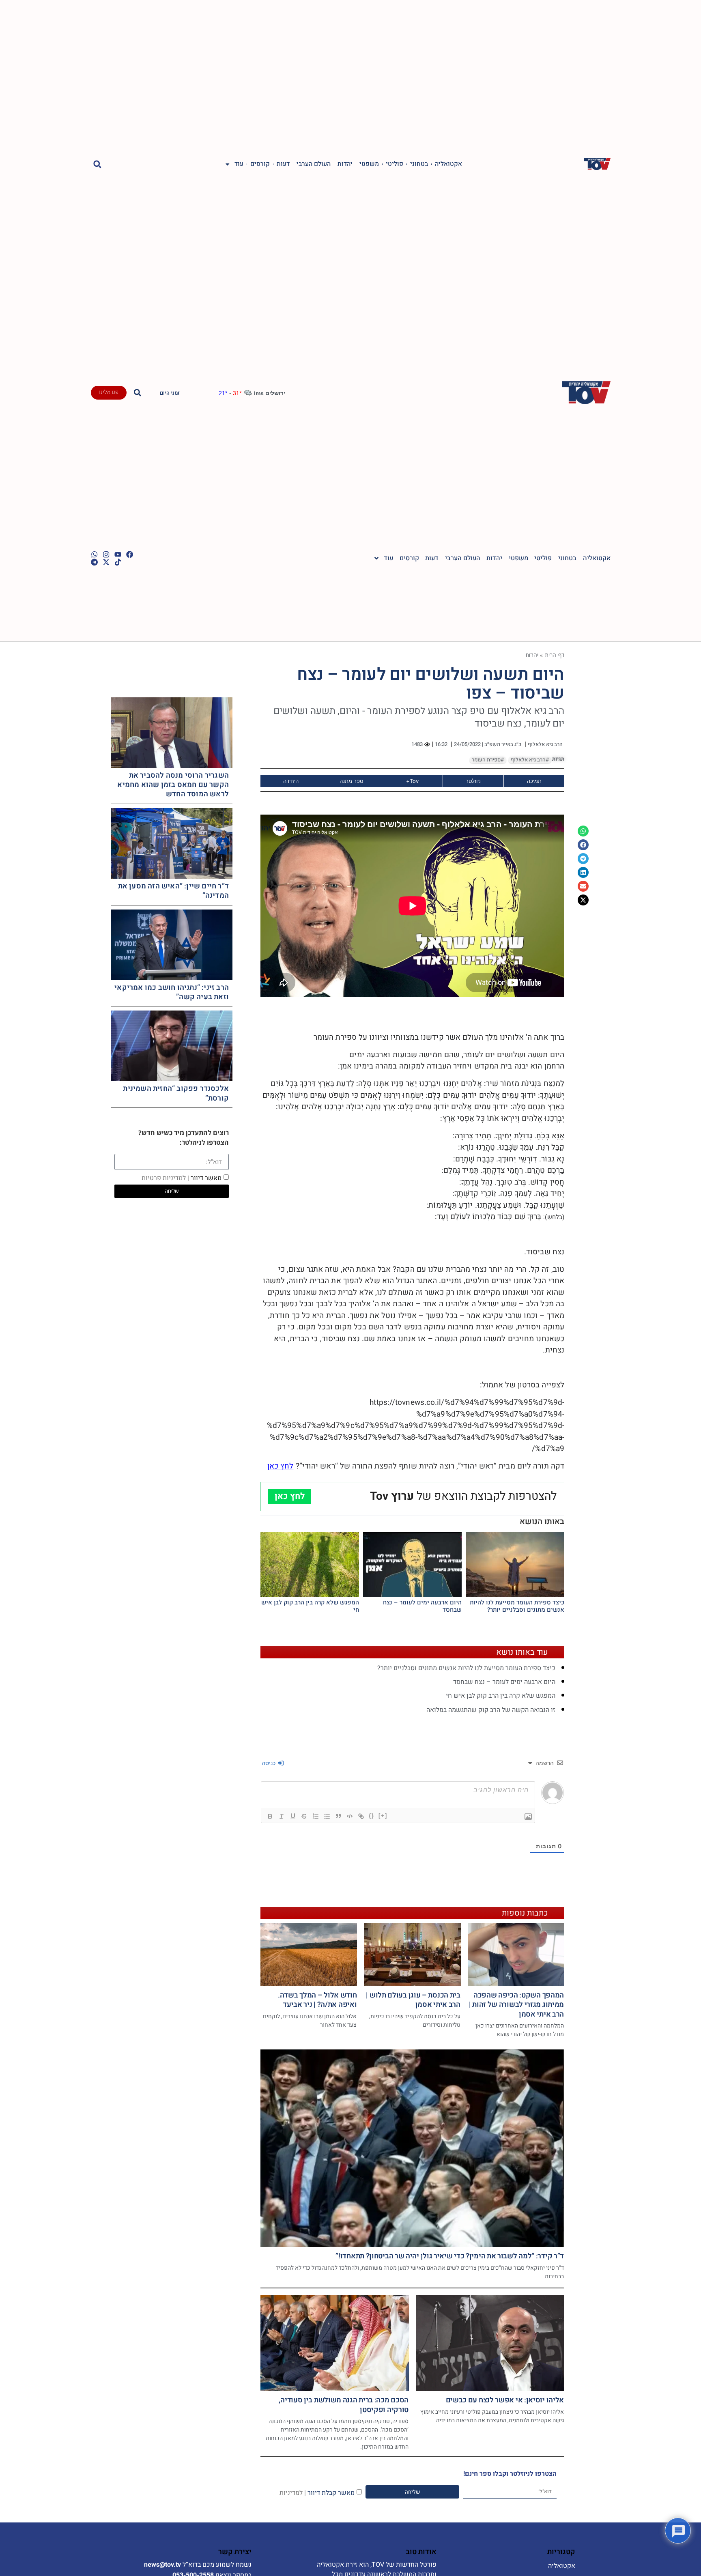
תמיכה (534, 781)
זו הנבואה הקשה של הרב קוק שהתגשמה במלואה (491, 1710)
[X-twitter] (106, 562)
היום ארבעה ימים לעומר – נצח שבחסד (422, 1606)
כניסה (269, 1763)
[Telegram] (94, 562)
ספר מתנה (352, 781)
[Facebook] (130, 554)
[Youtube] (118, 554)
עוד (239, 164)
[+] (383, 1816)
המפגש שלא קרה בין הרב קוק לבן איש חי (310, 1606)
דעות (283, 164)
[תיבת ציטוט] (338, 1816)
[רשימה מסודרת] (316, 1816)
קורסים (260, 164)
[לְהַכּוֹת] (304, 1816)
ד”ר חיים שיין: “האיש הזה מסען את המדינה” (173, 891)
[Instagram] (106, 554)
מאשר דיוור (182, 1178)
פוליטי (395, 164)
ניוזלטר (473, 781)
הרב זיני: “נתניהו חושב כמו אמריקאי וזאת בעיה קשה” (172, 992)
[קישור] (361, 1816)
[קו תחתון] (293, 1816)
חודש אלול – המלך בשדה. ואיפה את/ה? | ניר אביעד (317, 2000)
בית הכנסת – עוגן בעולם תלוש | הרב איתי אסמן (413, 2000)
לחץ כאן (281, 1466)
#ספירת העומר (488, 760)
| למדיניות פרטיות (165, 1178)
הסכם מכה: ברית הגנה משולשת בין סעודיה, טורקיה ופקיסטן (344, 2405)
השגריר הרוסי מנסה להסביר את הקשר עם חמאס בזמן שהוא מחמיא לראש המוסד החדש (173, 785)
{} (372, 1816)
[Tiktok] (118, 562)
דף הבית (555, 655)
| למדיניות (293, 2492)
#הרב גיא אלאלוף (530, 760)
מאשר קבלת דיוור (317, 2492)
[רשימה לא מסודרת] (327, 1816)
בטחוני (419, 164)
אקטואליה (448, 164)
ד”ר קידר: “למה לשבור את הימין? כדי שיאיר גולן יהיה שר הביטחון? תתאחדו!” (450, 2256)
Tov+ (412, 781)
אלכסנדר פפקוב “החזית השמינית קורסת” (176, 1093)
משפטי (369, 164)
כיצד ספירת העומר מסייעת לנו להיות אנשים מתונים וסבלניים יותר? (517, 1606)
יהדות (345, 164)
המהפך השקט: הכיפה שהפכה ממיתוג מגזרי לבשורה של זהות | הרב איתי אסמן (516, 2005)
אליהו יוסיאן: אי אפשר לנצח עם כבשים (505, 2400)
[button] (98, 164)
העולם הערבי (314, 164)
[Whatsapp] (94, 554)
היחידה (291, 781)
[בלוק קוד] (350, 1816)
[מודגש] (270, 1816)
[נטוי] (282, 1816)
